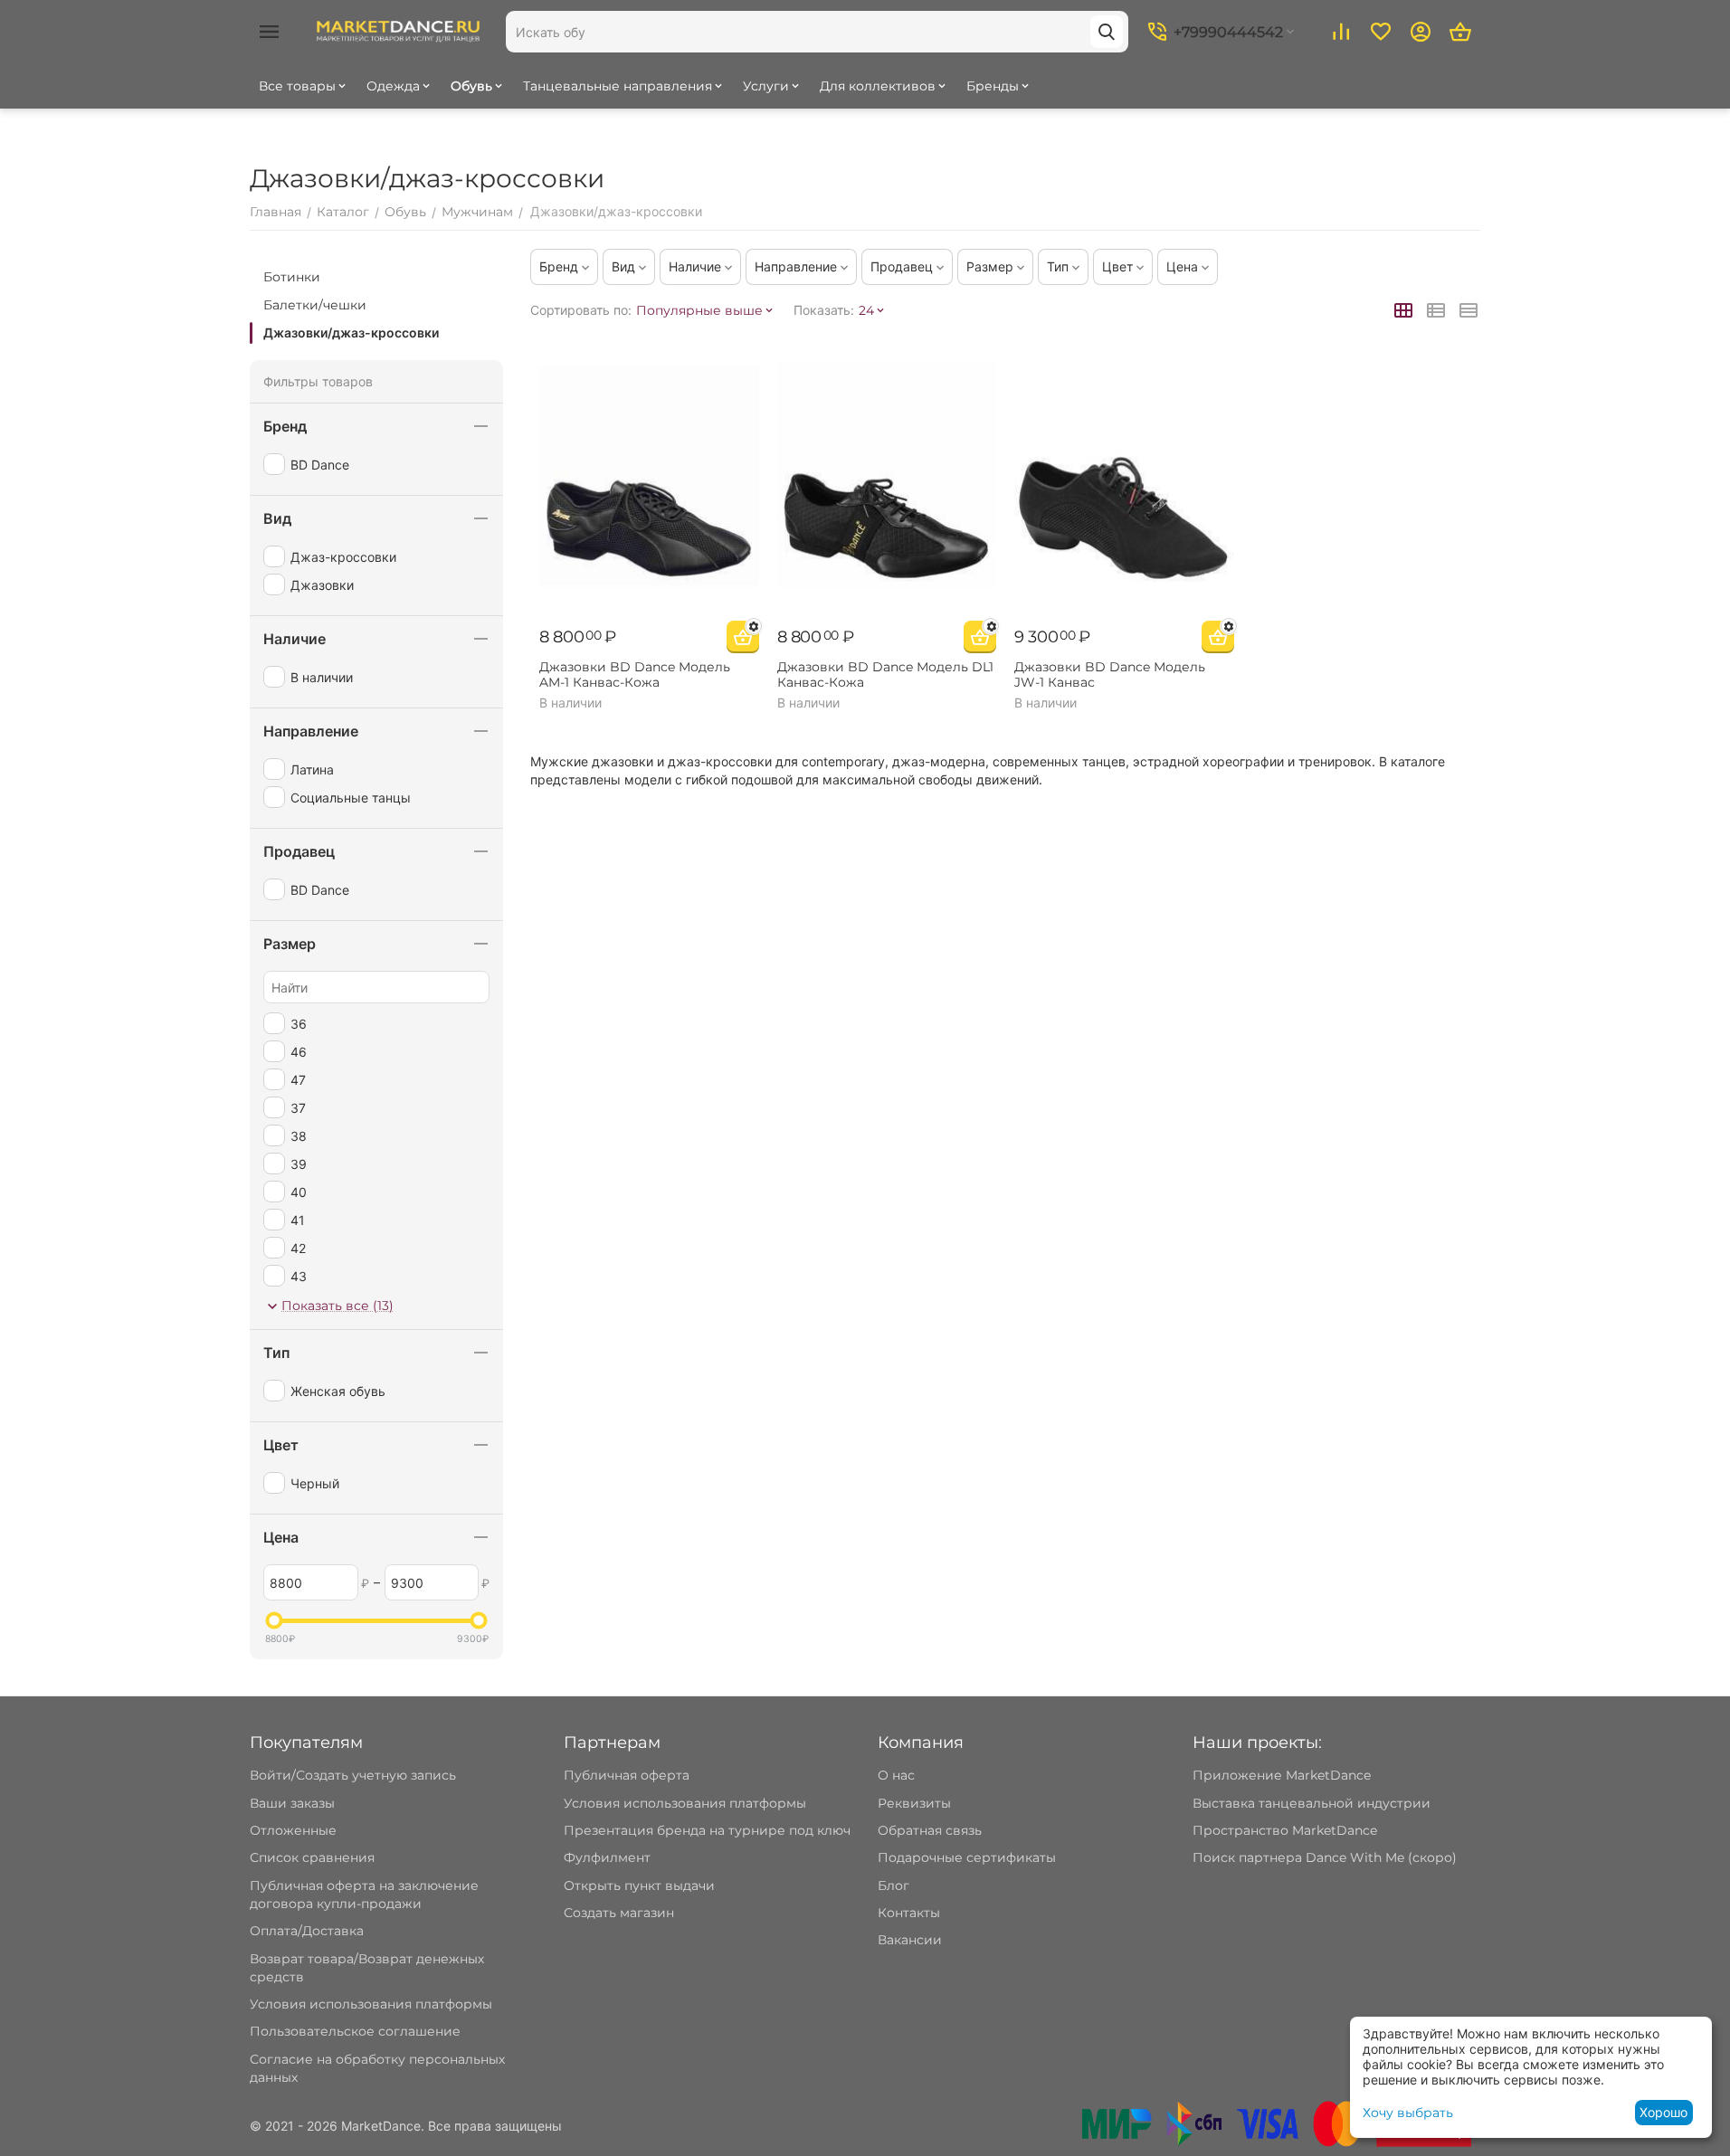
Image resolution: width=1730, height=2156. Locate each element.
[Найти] (1107, 32)
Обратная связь (930, 1830)
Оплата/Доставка (307, 1931)
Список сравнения (312, 1857)
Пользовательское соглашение (355, 2031)
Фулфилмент (607, 1857)
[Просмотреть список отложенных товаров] (1381, 32)
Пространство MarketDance (1285, 1830)
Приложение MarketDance (1282, 1775)
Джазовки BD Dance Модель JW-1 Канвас (1110, 675)
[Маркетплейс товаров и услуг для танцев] (398, 31)
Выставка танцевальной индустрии (1312, 1803)
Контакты (909, 1913)
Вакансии (910, 1940)
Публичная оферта (627, 1775)
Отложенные (293, 1830)
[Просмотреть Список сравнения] (1341, 32)
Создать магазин (619, 1913)
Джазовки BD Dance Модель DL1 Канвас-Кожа (885, 675)
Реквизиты (914, 1803)
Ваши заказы (292, 1803)
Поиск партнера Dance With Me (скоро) (1325, 1857)
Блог (894, 1885)
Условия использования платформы (371, 2004)
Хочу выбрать (1408, 2113)
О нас (896, 1775)
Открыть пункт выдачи (639, 1885)
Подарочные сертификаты (967, 1857)
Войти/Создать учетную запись (353, 1775)
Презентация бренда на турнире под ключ (707, 1830)
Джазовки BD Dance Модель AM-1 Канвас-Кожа (635, 675)
